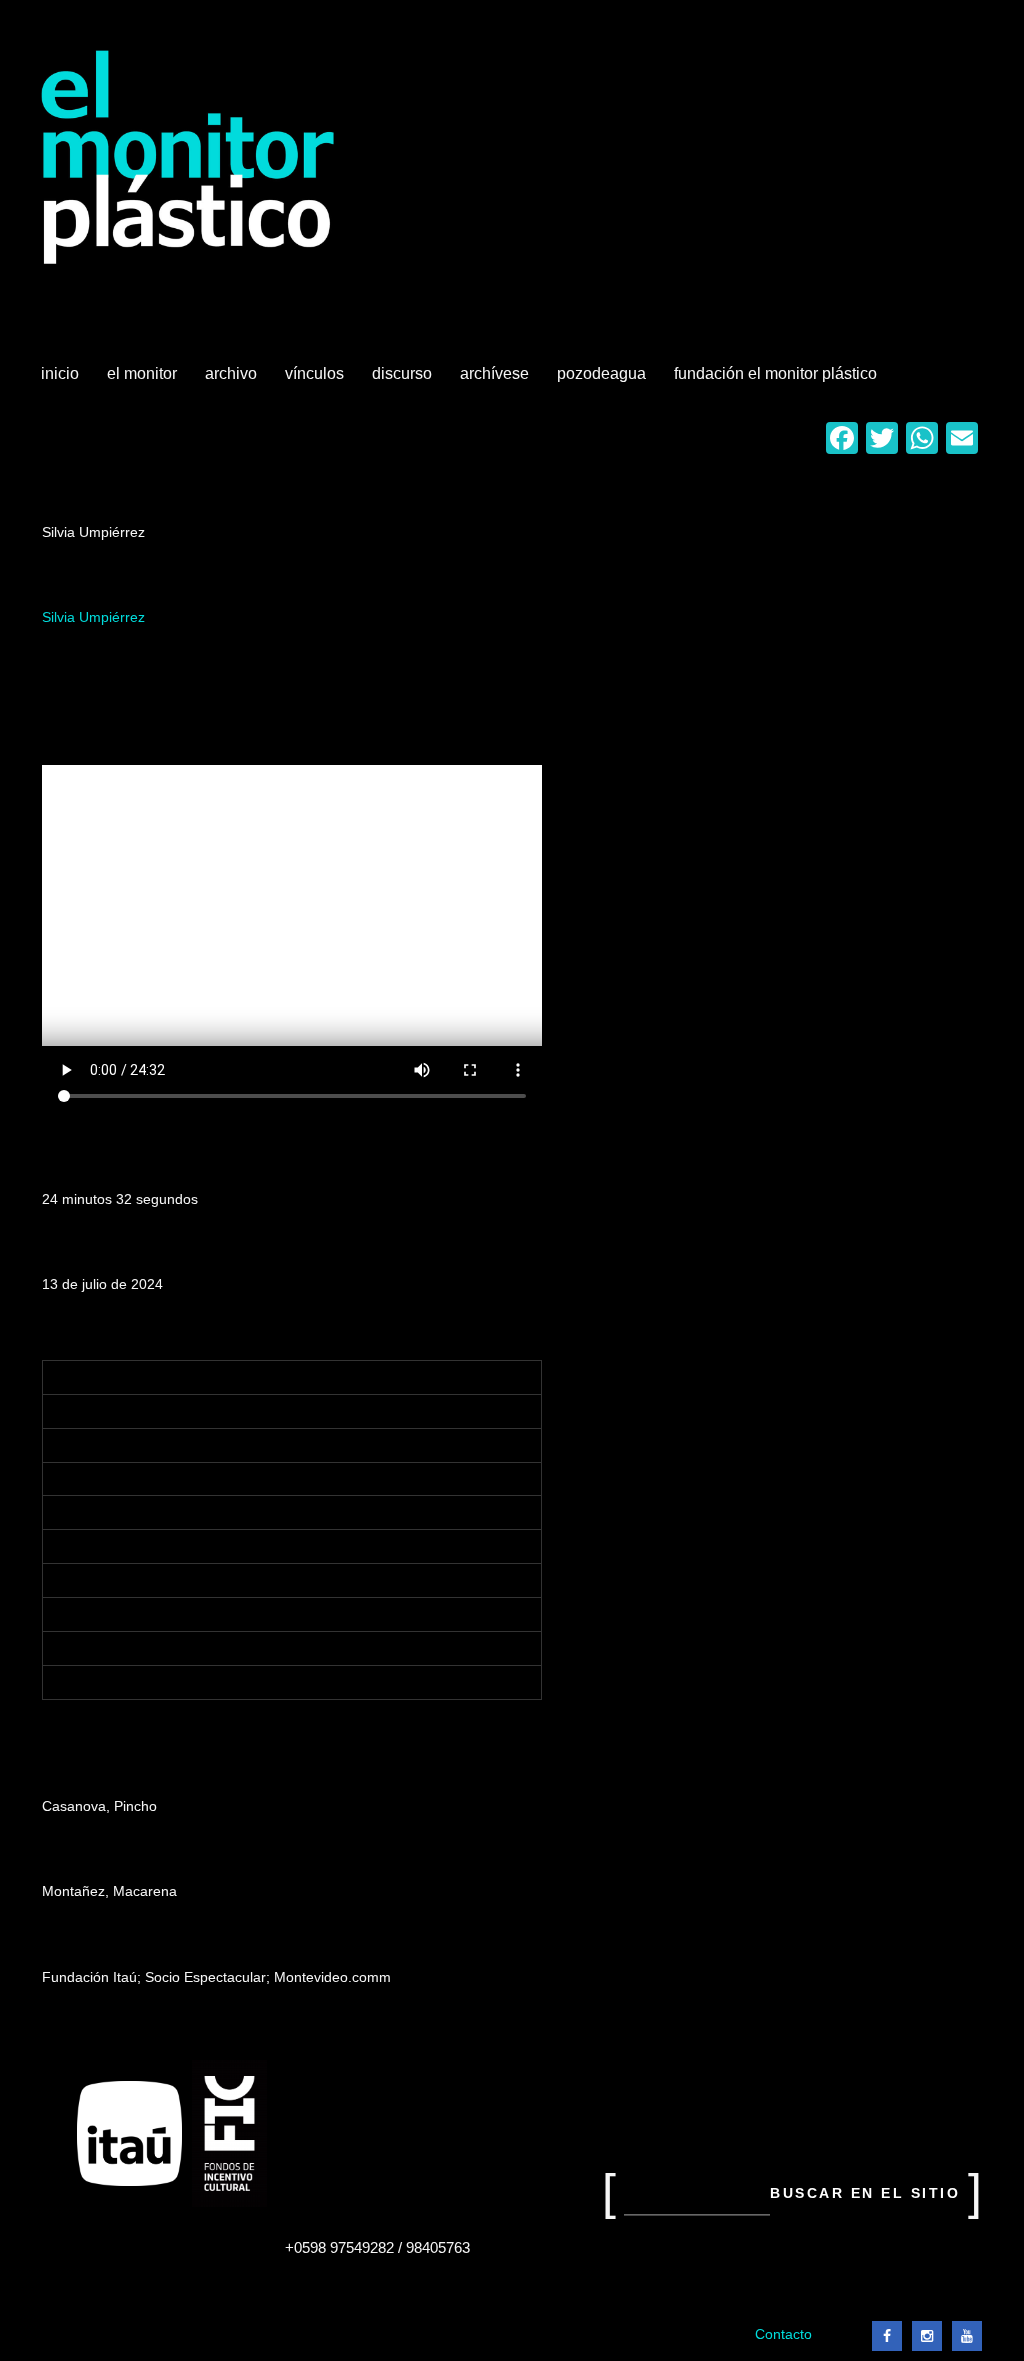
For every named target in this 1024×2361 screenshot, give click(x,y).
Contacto (783, 2334)
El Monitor (144, 381)
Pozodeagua (603, 381)
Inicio (60, 373)
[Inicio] (188, 157)
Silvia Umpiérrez (93, 617)
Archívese (494, 373)
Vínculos (316, 381)
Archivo (233, 381)
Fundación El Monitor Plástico (775, 373)
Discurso (402, 373)
